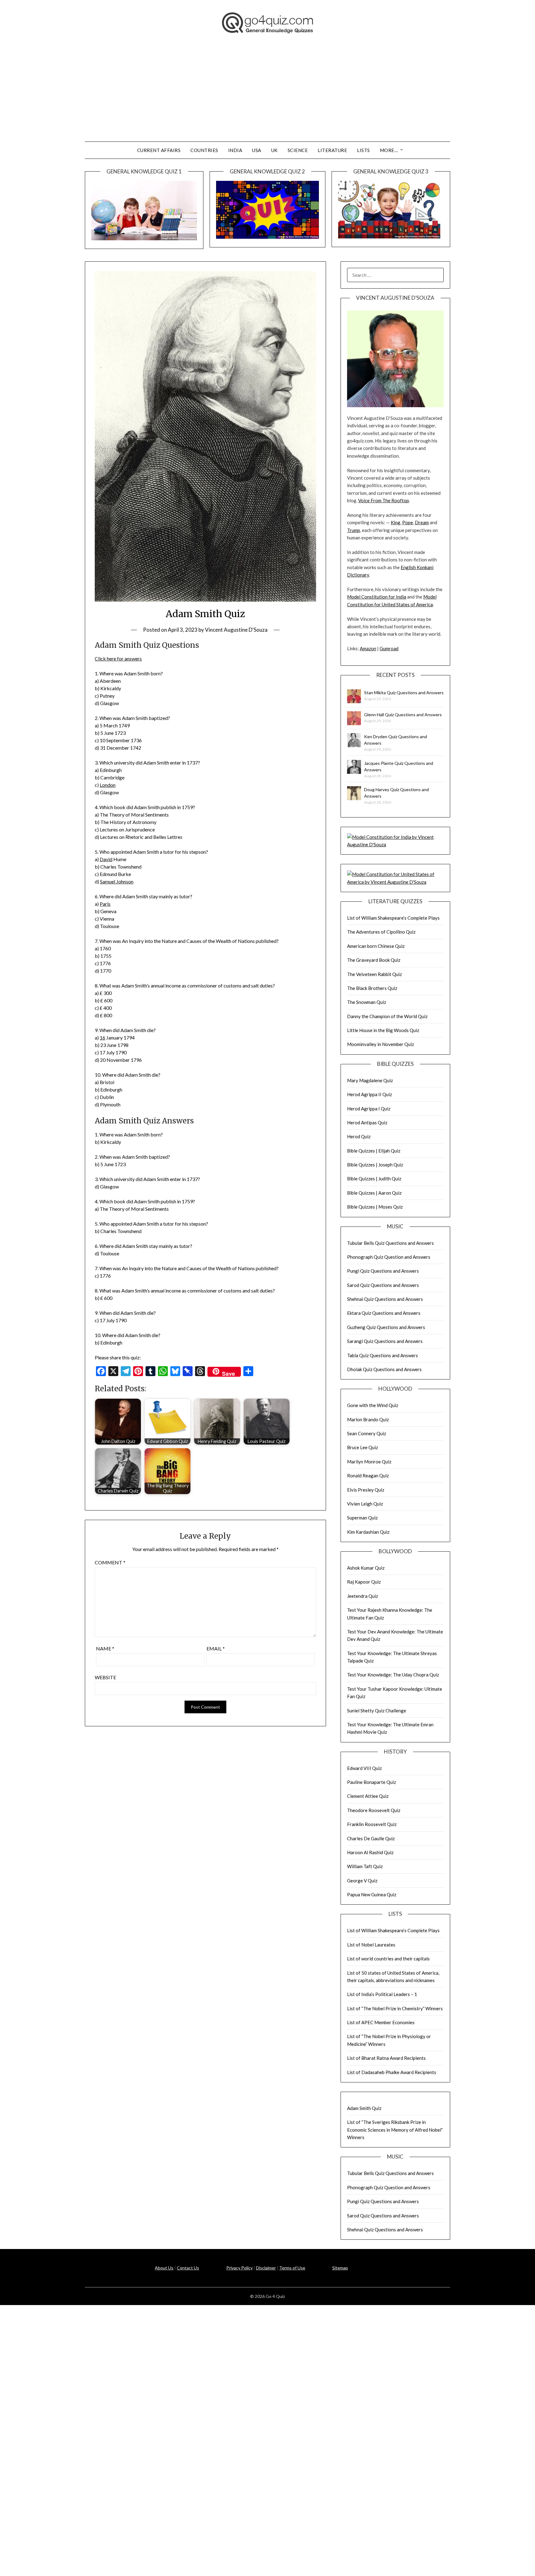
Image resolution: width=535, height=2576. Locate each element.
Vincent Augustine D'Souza (236, 630)
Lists (363, 150)
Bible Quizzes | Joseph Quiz (375, 1165)
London (108, 785)
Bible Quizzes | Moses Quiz (375, 1207)
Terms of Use (292, 2268)
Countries (204, 150)
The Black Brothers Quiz (372, 988)
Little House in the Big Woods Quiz (383, 1030)
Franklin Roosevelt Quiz (372, 1824)
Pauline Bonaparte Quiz (372, 1782)
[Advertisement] (267, 95)
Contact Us (188, 2268)
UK (274, 150)
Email (216, 1648)
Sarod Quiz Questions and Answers (383, 1285)
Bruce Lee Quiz (363, 1447)
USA (257, 150)
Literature (332, 150)
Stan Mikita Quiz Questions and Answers (404, 693)
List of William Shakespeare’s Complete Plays (393, 918)
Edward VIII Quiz (364, 1768)
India (235, 150)
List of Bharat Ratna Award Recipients (386, 2058)
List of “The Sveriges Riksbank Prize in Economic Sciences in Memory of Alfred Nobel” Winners (395, 2130)
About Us (164, 2268)
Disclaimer (266, 2268)
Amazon (368, 648)
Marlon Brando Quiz (368, 1419)
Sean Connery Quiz (367, 1433)
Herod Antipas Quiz (367, 1122)
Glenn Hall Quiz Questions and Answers (403, 715)
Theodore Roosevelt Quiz (374, 1810)
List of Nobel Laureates (371, 1945)
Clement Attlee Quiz (368, 1796)
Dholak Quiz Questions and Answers (384, 1369)
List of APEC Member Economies (381, 2022)
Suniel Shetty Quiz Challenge (377, 1711)
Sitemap (340, 2268)
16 (102, 1037)
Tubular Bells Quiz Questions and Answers (390, 1243)
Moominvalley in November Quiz (381, 1044)
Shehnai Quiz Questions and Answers (385, 1299)
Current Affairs (159, 150)
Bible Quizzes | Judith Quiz (374, 1179)
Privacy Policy (239, 2268)
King (396, 522)
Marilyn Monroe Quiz (369, 1462)
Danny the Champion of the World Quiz (387, 1016)
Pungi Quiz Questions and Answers (383, 1271)
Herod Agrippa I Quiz (369, 1109)
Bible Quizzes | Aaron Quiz (374, 1193)
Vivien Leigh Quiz (365, 1504)
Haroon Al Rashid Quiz (370, 1852)
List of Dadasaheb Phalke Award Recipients (392, 2072)
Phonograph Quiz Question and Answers (389, 1257)
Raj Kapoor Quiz (364, 1582)
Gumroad (389, 648)
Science (298, 150)
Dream (422, 522)
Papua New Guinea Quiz (372, 1894)
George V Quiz (362, 1881)
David (106, 859)
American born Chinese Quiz (376, 946)
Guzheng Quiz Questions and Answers (386, 1327)
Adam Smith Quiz (364, 2108)
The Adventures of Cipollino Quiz (381, 932)
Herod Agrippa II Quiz (370, 1094)
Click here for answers (118, 658)
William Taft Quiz (365, 1866)
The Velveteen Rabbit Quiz (374, 974)
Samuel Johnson (117, 881)
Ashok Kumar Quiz (366, 1568)
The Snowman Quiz (367, 1002)
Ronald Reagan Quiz (368, 1475)
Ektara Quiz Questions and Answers (384, 1313)
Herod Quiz (359, 1136)
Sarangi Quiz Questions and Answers (385, 1341)
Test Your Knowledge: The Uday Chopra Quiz (393, 1675)
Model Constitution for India (377, 597)
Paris (105, 904)
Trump (354, 530)
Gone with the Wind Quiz (373, 1405)
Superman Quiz (362, 1518)
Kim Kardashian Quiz (368, 1532)
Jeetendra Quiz (363, 1596)
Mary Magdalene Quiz (370, 1080)
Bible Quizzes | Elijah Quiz (374, 1151)
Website (105, 1677)
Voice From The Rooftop (384, 500)
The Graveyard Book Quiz (374, 960)
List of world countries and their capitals (388, 1959)
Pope (408, 522)
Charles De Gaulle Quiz (371, 1838)
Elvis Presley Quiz (366, 1490)
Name (105, 1648)
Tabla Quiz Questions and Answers (383, 1355)
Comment (110, 1562)
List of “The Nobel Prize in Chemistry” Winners (395, 2008)
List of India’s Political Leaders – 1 (382, 1994)
